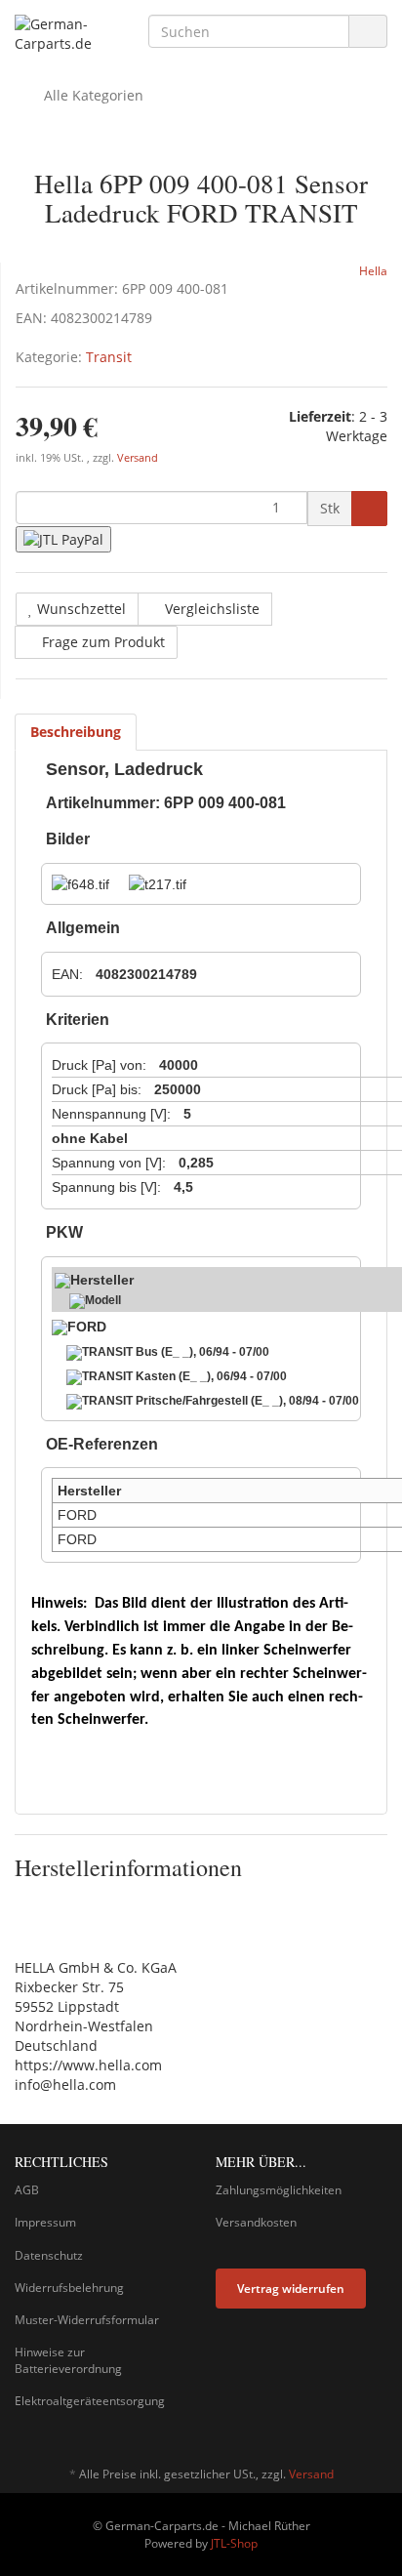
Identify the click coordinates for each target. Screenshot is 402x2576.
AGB (27, 2190)
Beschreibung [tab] (76, 732)
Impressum (45, 2222)
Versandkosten (256, 2222)
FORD (87, 1327)
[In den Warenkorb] (369, 509)
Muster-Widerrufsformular (87, 2320)
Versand (138, 458)
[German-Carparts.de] (67, 34)
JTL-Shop (234, 2543)
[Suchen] (368, 32)
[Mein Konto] (367, 96)
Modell (103, 1300)
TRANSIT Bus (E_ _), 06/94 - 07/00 (176, 1352)
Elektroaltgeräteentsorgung (90, 2401)
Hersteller (102, 1280)
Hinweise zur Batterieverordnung (68, 2360)
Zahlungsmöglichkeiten (279, 2190)
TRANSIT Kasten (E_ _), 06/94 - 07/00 (184, 1376)
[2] (63, 539)
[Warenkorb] (318, 96)
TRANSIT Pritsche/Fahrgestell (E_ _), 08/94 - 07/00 (221, 1401)
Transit (109, 357)
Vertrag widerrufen (291, 2289)
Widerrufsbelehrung (69, 2288)
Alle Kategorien (92, 95)
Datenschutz (49, 2255)
